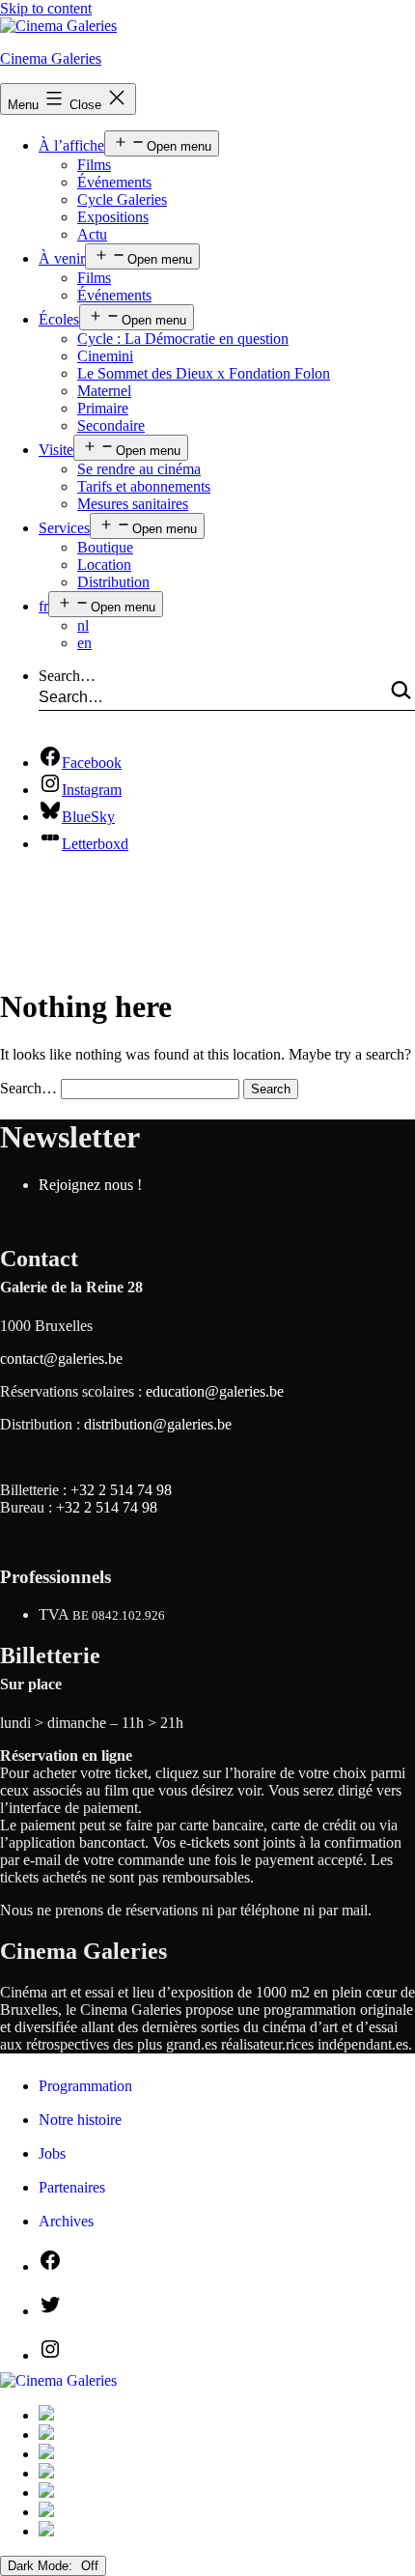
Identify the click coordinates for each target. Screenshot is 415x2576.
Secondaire (111, 425)
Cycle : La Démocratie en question (183, 339)
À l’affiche (71, 145)
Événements (114, 182)
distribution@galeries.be (158, 1424)
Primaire (103, 408)
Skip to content (46, 8)
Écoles (59, 319)
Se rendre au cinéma (139, 469)
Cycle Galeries (122, 199)
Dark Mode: (42, 2566)
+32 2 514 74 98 (121, 1490)
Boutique (105, 547)
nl (83, 625)
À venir (62, 258)
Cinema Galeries (51, 58)
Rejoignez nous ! (90, 1185)
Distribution (113, 582)
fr (43, 606)
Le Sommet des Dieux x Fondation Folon (204, 373)
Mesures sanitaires (133, 504)
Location (104, 565)
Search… (67, 676)
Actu (92, 234)
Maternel (104, 391)
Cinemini (105, 356)
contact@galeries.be (61, 1359)
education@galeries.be (215, 1391)
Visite (56, 450)
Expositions (113, 217)
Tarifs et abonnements (144, 486)
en (84, 643)
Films (94, 165)
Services (64, 528)
